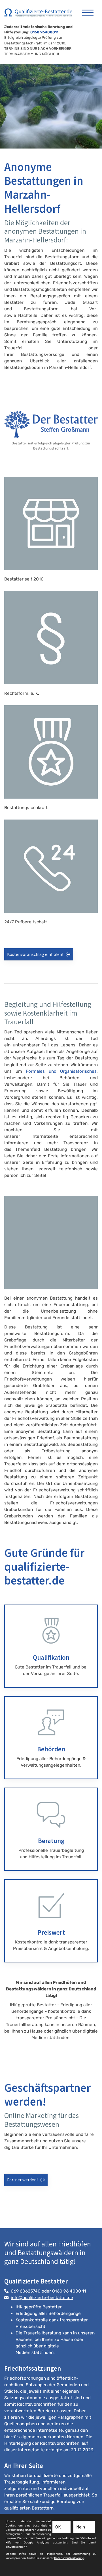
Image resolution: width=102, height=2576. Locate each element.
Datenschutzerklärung (69, 2558)
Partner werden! (22, 2180)
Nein (81, 2527)
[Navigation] (88, 10)
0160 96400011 (44, 32)
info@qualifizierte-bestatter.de (42, 2298)
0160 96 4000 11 (69, 2291)
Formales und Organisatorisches (61, 1071)
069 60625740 (26, 2291)
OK (58, 2527)
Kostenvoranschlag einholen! (35, 954)
